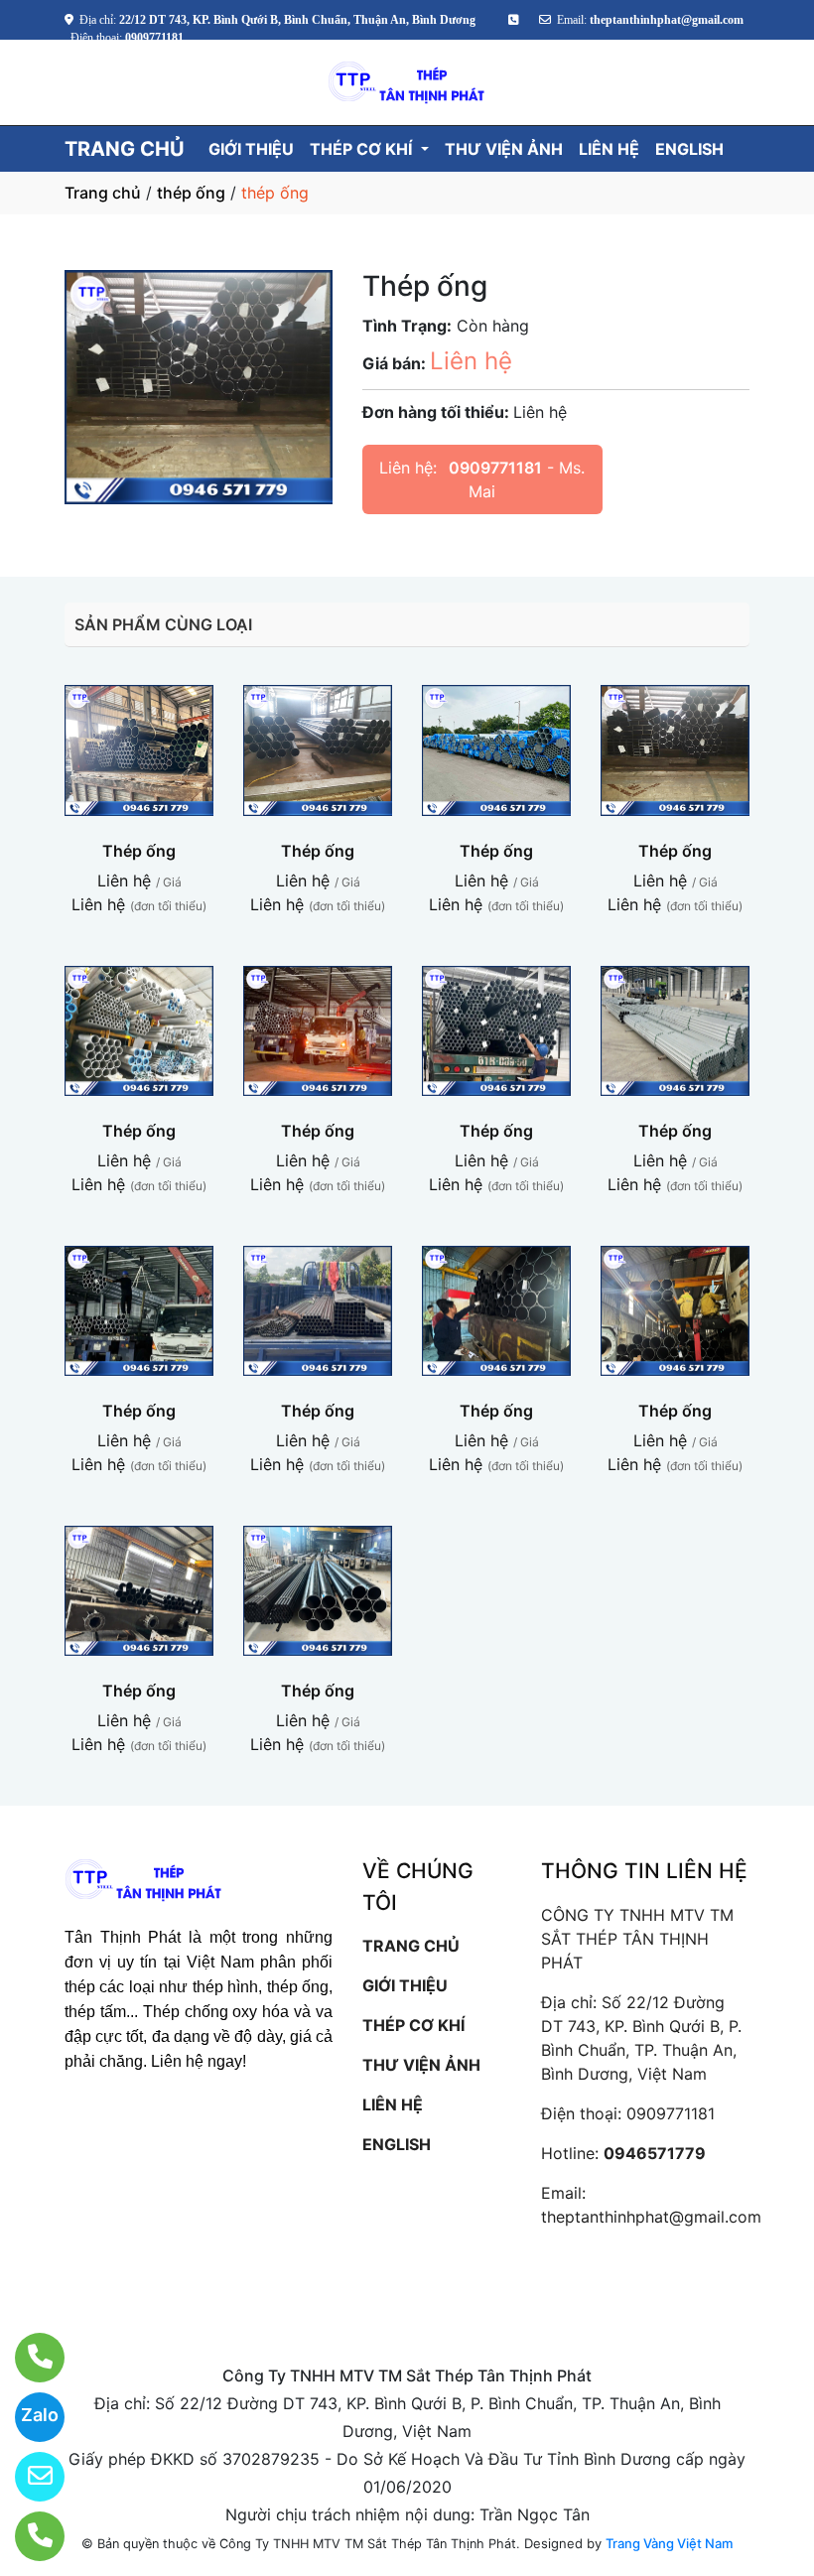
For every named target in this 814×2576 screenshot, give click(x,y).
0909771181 (495, 468)
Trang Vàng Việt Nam (669, 2543)
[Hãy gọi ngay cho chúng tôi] (27, 2536)
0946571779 (655, 2153)
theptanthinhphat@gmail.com (651, 2217)
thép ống (191, 193)
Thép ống (139, 851)
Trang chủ (103, 193)
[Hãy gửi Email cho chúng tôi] (27, 2477)
